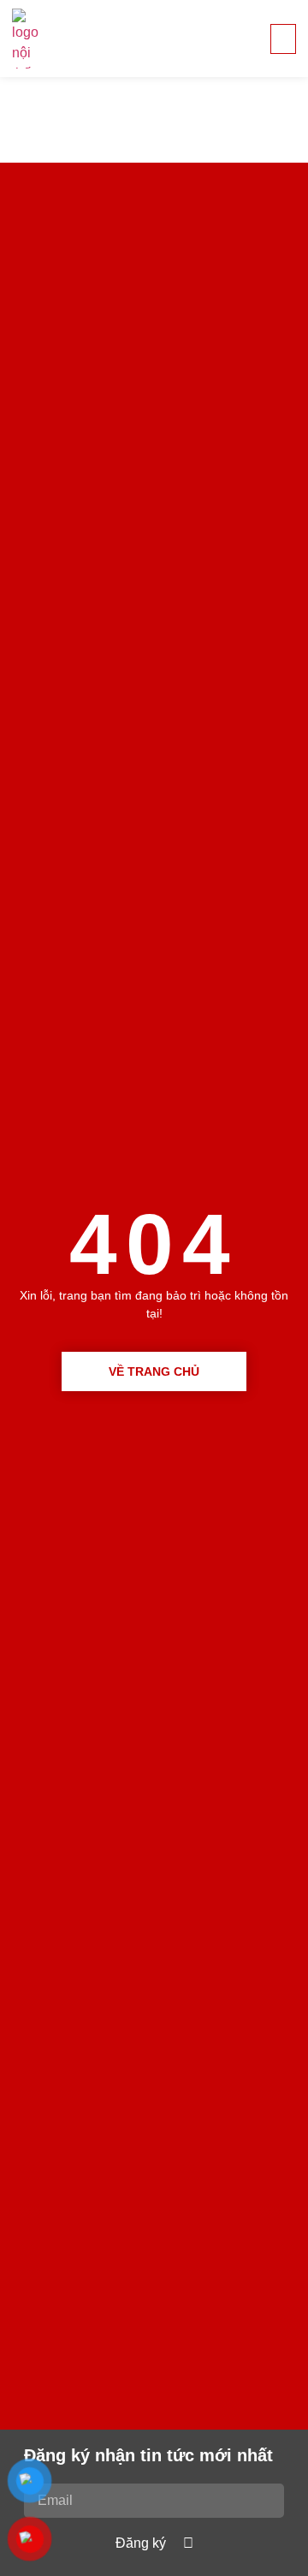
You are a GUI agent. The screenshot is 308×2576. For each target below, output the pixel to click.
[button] (283, 39)
